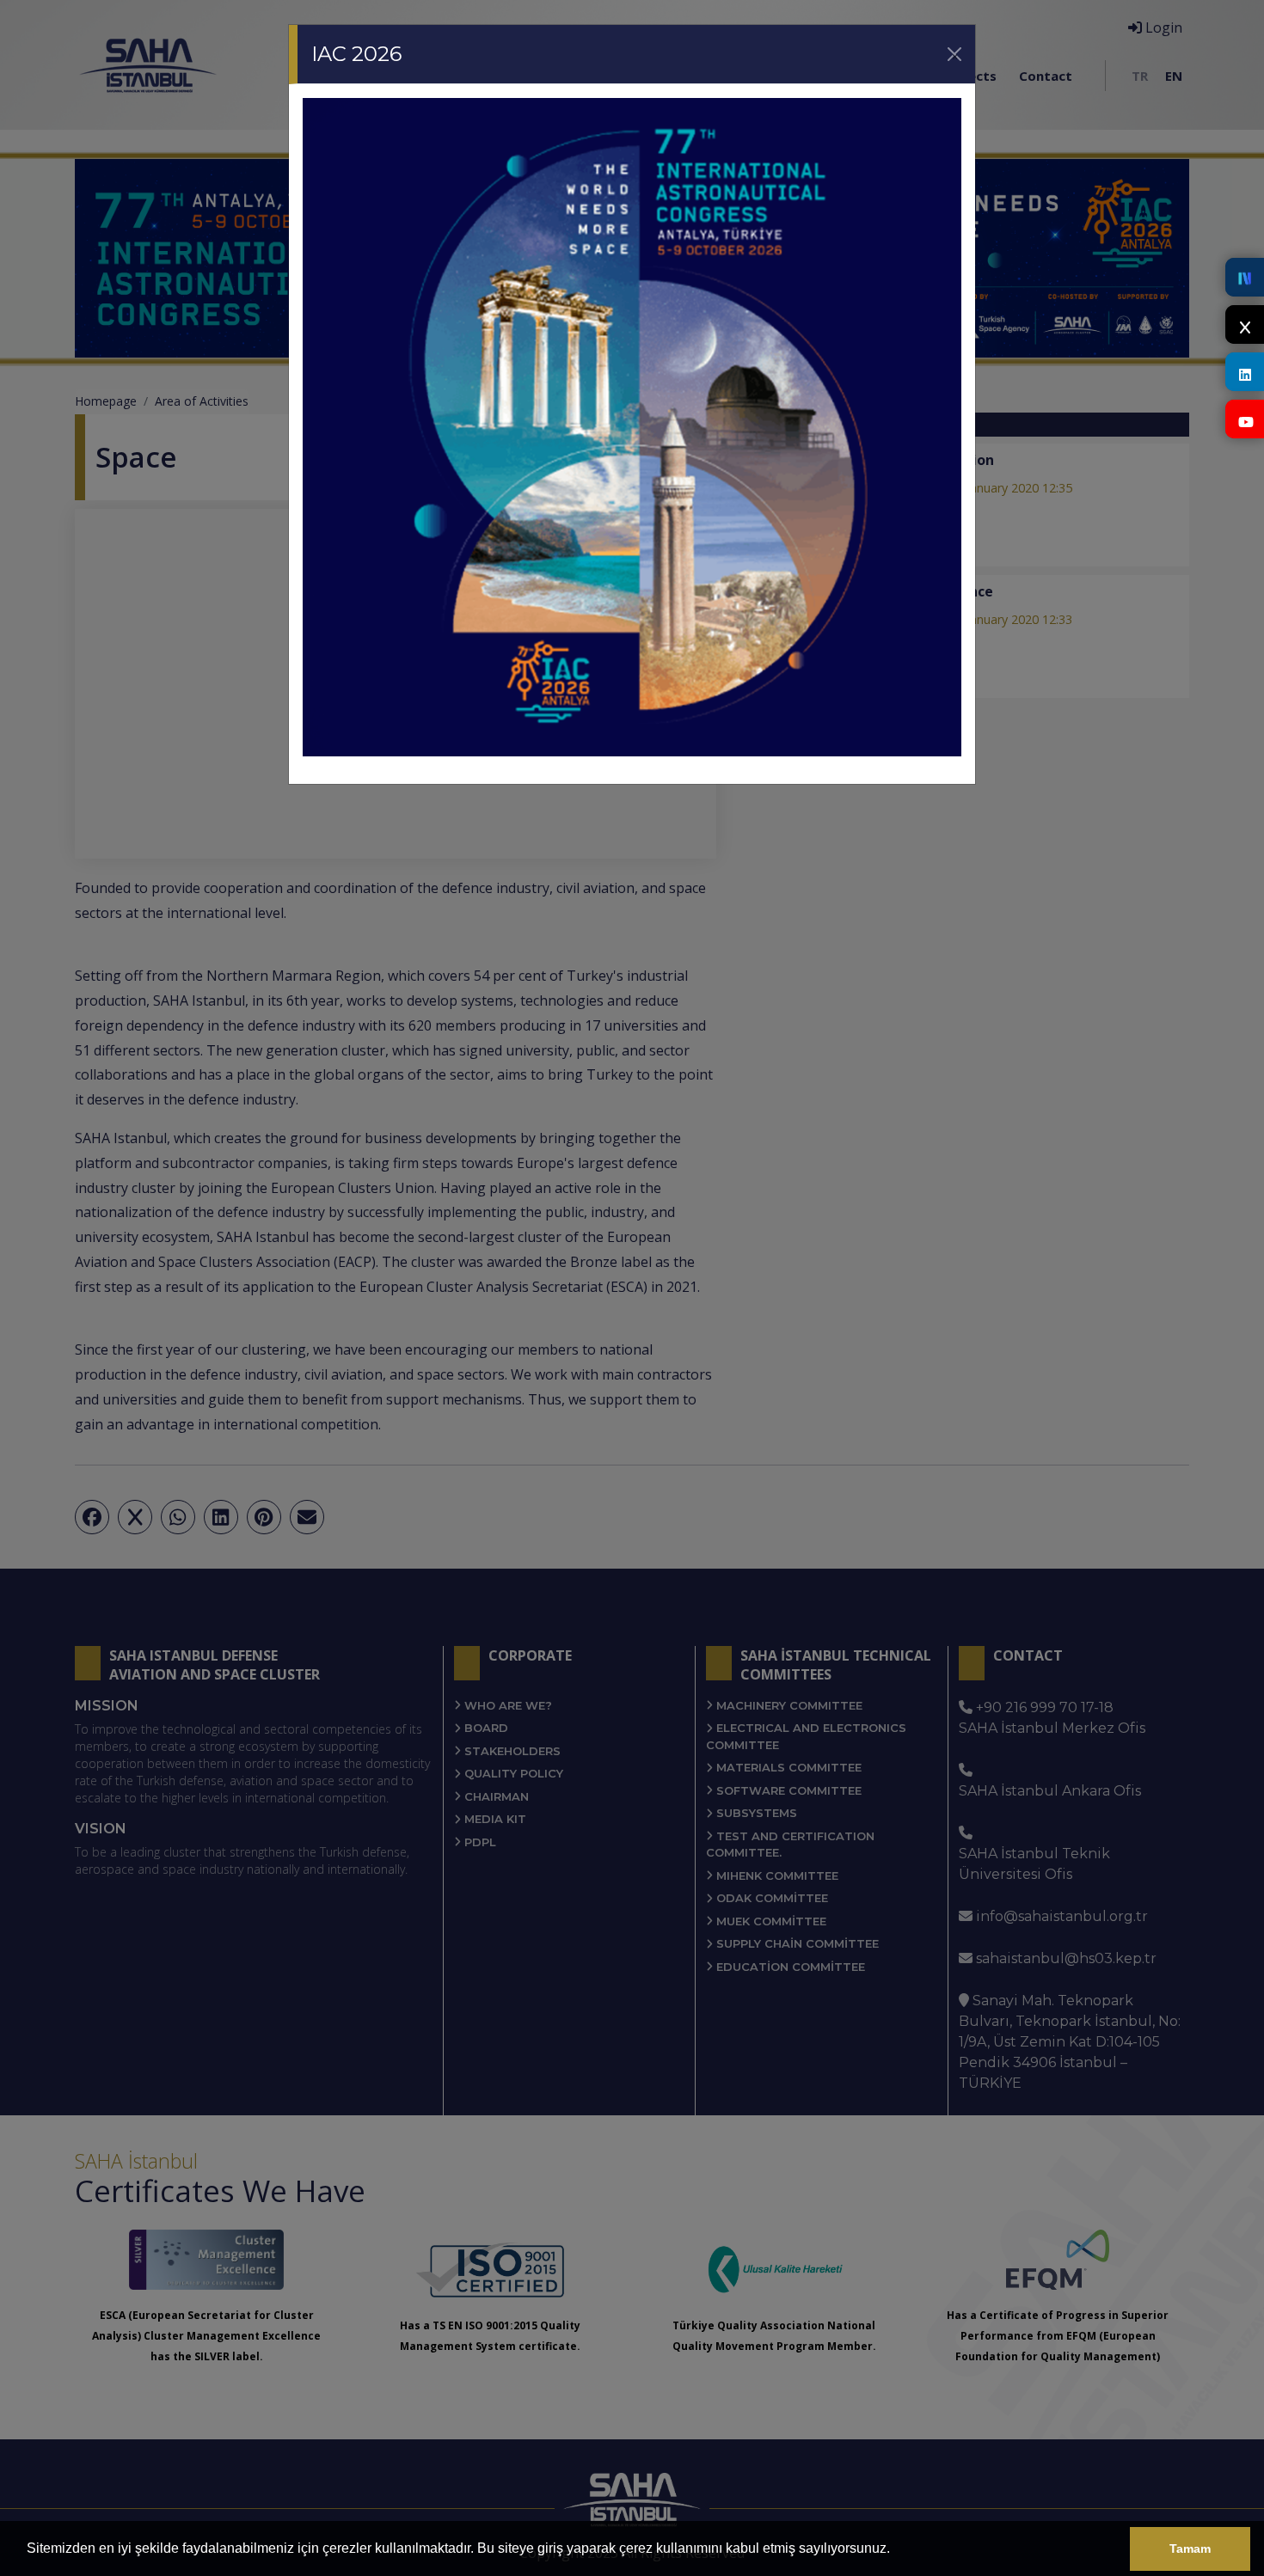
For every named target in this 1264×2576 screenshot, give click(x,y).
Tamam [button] (1190, 2548)
